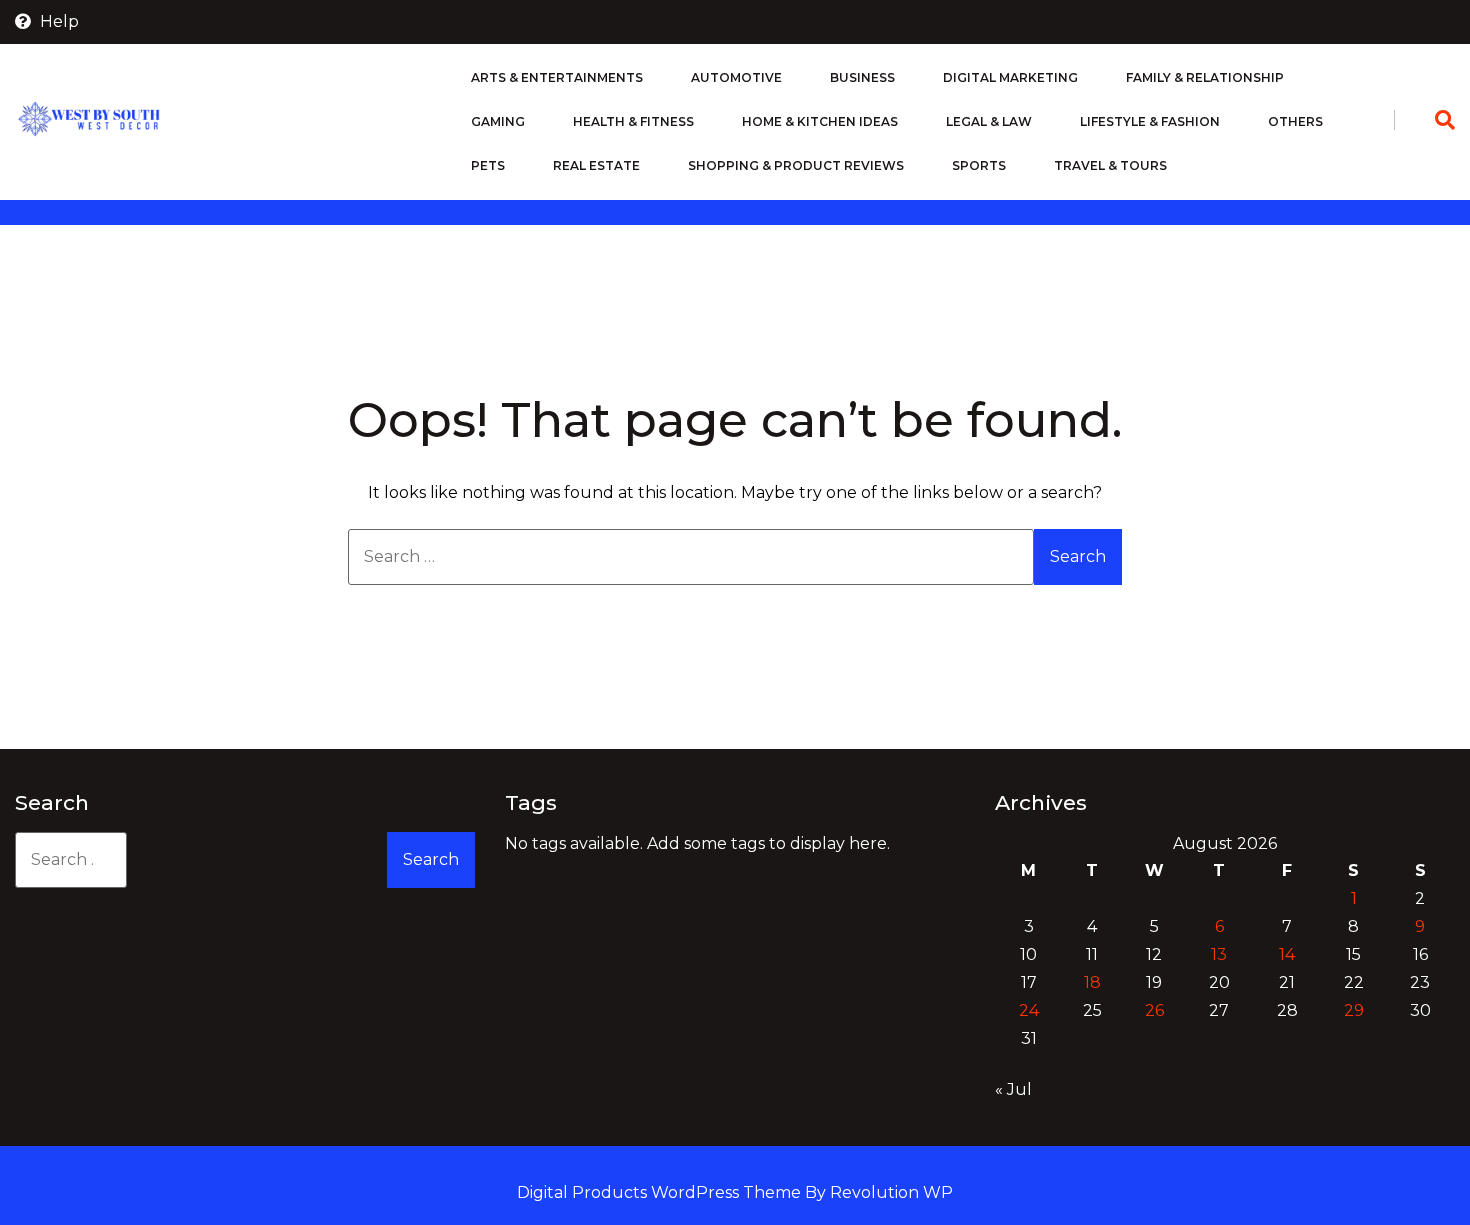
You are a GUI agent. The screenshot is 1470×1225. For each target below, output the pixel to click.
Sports (979, 165)
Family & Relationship (1205, 77)
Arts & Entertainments (557, 77)
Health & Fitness (633, 121)
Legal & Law (989, 121)
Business (862, 77)
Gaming (498, 121)
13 (1219, 954)
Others (1295, 121)
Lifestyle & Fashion (1150, 121)
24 (1029, 1010)
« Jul (1013, 1089)
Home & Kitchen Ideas (820, 121)
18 (1092, 982)
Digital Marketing (1010, 77)
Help (57, 21)
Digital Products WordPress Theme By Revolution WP (735, 1192)
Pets (488, 165)
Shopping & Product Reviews (796, 165)
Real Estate (596, 165)
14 (1287, 954)
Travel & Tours (1110, 165)
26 (1154, 1010)
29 (1354, 1010)
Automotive (736, 77)
